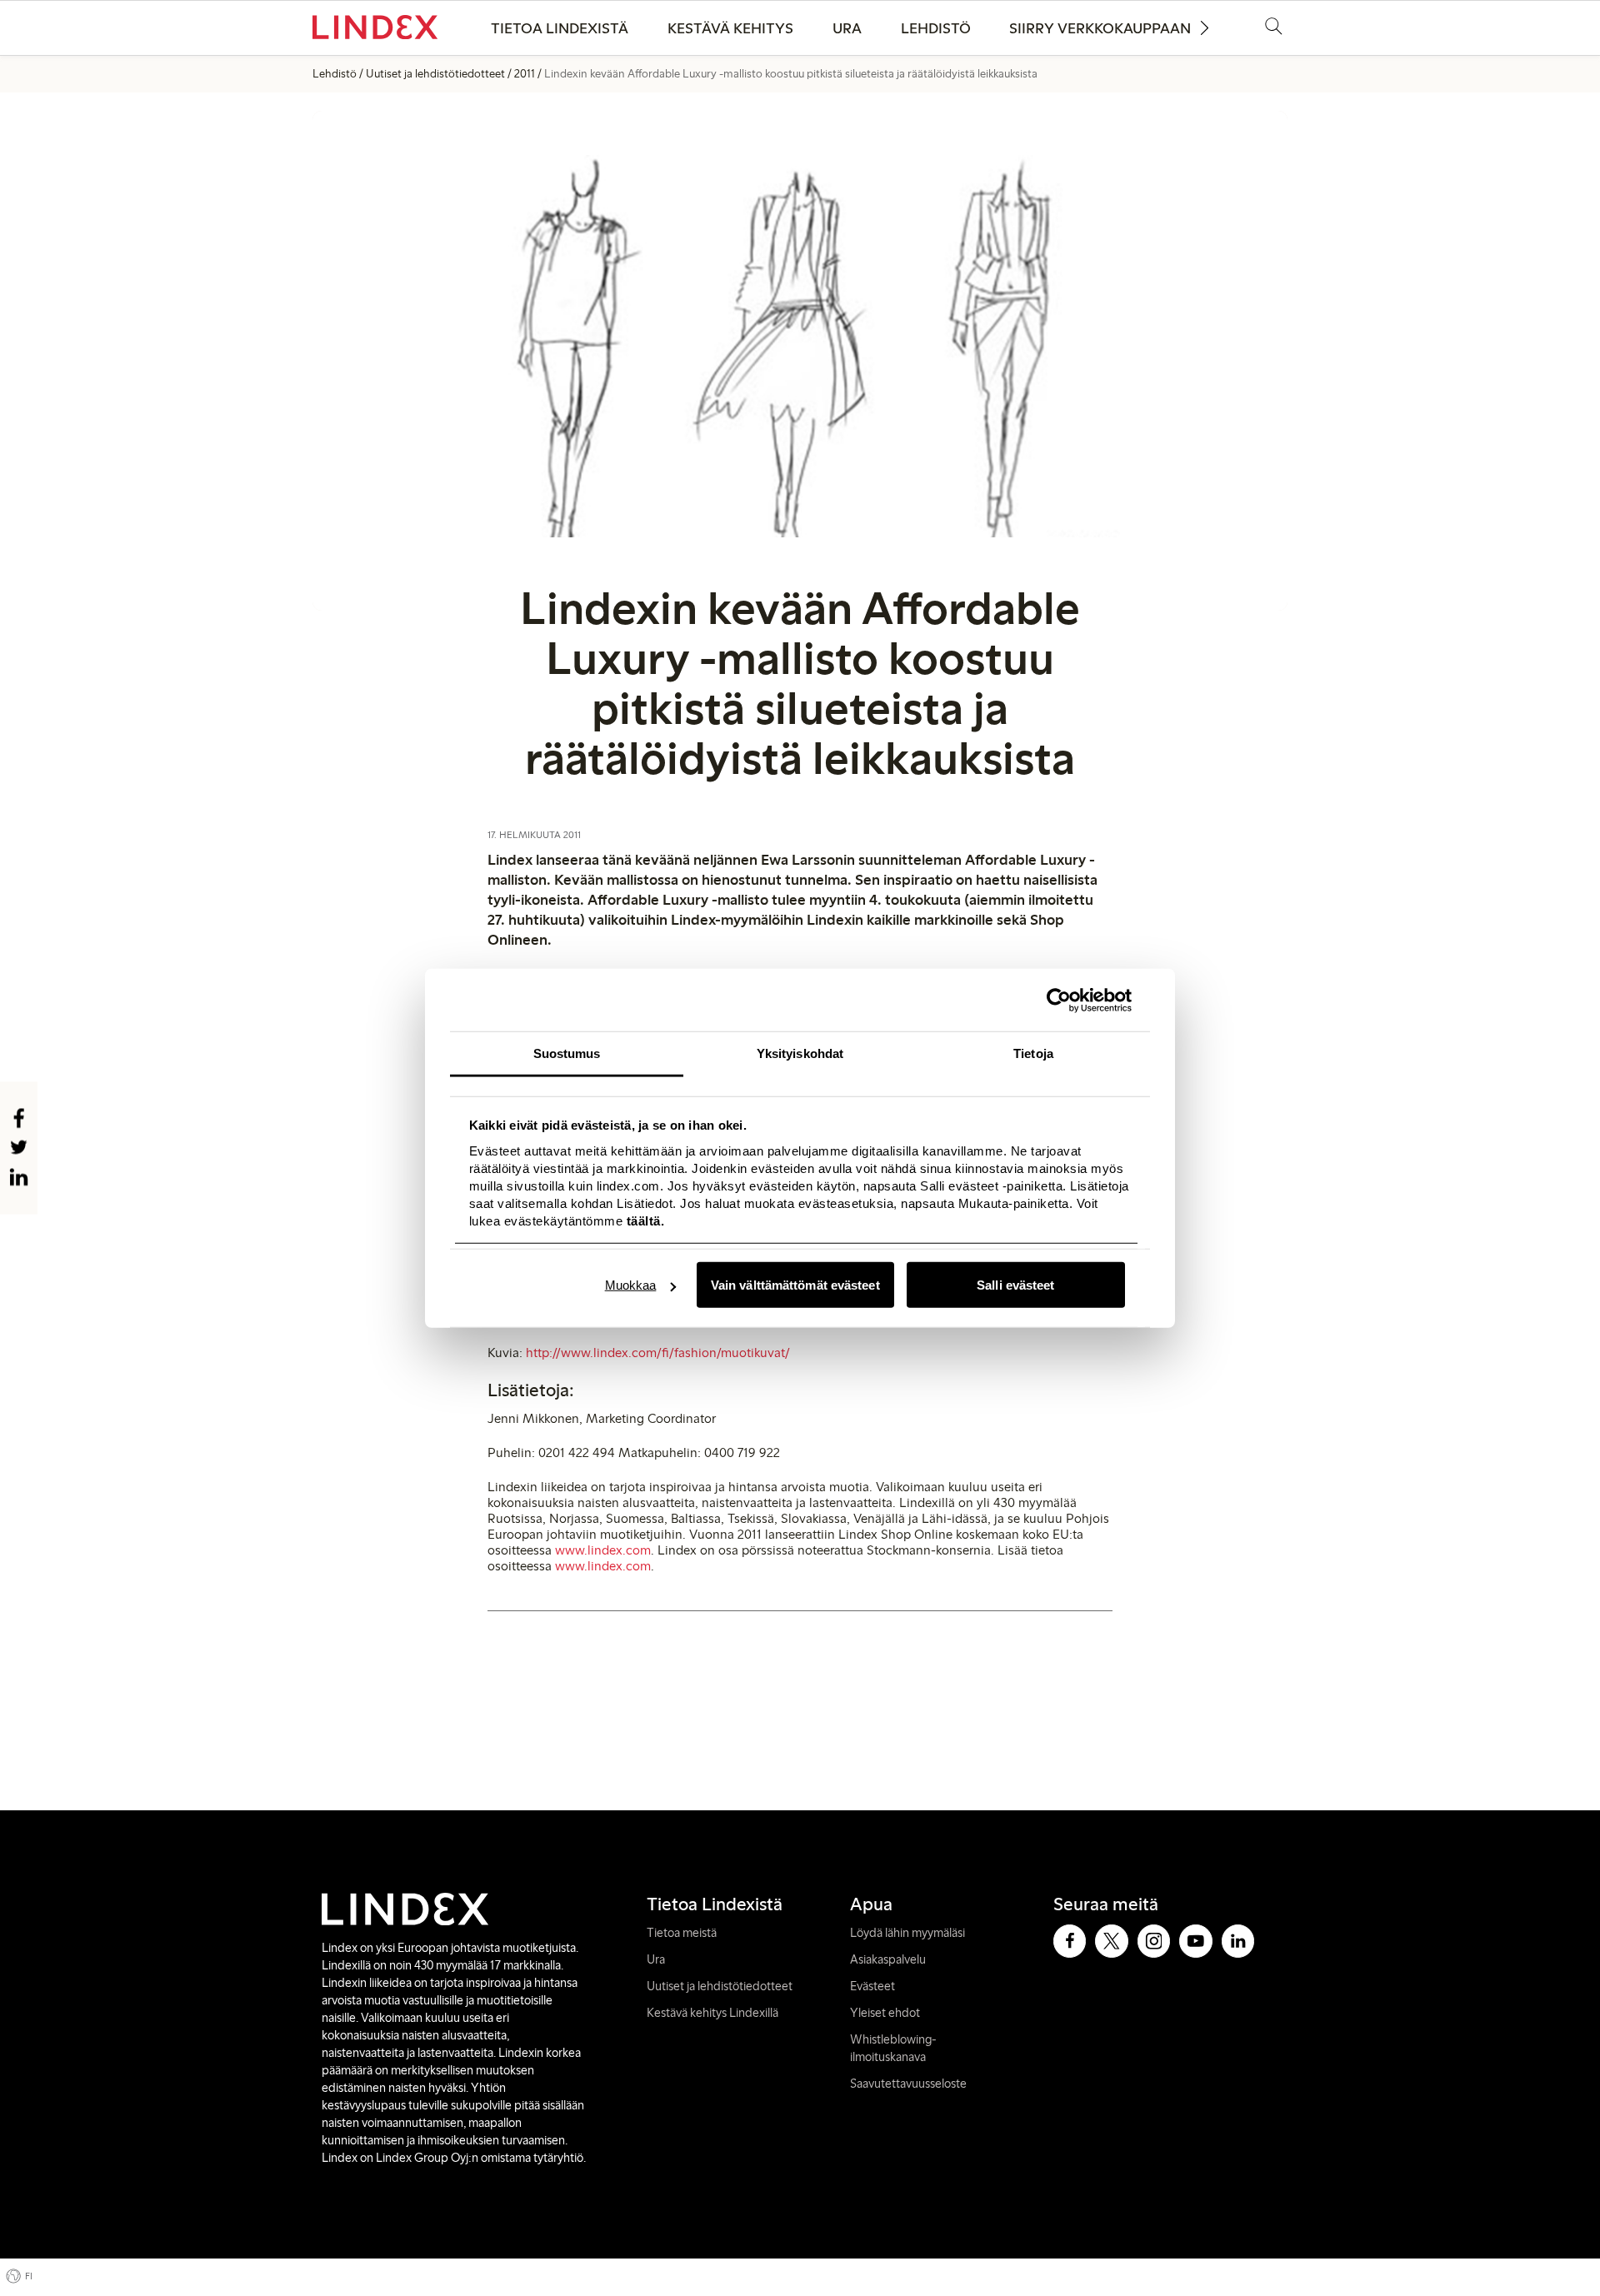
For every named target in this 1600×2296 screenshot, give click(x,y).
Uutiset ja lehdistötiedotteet (435, 74)
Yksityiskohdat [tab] (800, 1053)
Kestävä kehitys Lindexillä (712, 2013)
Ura (847, 28)
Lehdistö (936, 28)
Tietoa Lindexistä (560, 28)
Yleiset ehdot (885, 2013)
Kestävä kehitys (730, 28)
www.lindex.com (603, 1550)
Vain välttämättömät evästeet (795, 1285)
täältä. (643, 1220)
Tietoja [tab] (1033, 1053)
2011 (525, 74)
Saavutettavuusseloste (908, 2084)
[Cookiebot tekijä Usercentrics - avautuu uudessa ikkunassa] (1059, 1000)
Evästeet (872, 1986)
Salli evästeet (1015, 1285)
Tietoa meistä (682, 1933)
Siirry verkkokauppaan (1100, 28)
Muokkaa (631, 1285)
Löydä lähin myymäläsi (907, 1933)
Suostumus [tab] (567, 1053)
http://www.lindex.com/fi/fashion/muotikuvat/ (658, 1353)
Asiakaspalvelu (888, 1959)
